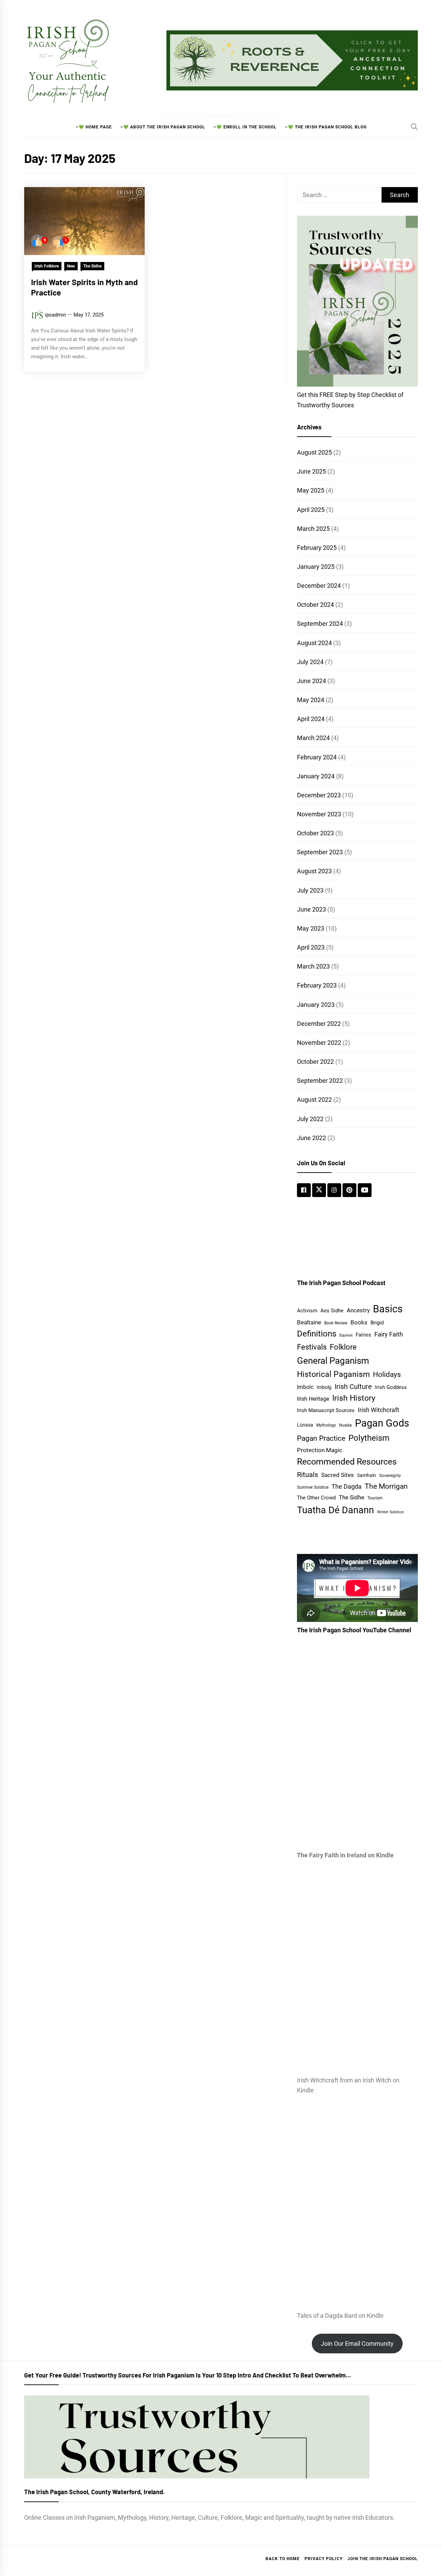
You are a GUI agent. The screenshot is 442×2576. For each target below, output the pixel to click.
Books (359, 1322)
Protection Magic (320, 1450)
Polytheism (369, 1438)
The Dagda (347, 1487)
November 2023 (319, 814)
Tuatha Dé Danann (335, 1510)
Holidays (387, 1374)
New (71, 266)
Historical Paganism (333, 1374)
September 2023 (320, 852)
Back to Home (283, 2559)
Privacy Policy (324, 2559)
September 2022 (320, 1081)
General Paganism (333, 1361)
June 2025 (311, 471)
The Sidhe (92, 266)
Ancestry (358, 1310)
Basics (388, 1309)
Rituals (308, 1475)
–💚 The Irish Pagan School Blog (326, 127)
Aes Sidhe (332, 1311)
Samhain (367, 1475)
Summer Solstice (313, 1487)
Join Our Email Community (357, 2344)
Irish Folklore (47, 266)
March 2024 (313, 738)
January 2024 (316, 776)
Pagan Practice (321, 1438)
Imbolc (305, 1387)
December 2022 (319, 1024)
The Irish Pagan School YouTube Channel (354, 1630)
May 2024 (311, 700)
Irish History (354, 1398)
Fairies (363, 1335)
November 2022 (319, 1043)
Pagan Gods (382, 1423)
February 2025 (317, 548)
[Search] (414, 127)
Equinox (346, 1335)
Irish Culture (353, 1387)
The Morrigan (386, 1486)
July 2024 (310, 662)
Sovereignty (390, 1475)
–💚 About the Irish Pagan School (163, 127)
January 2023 (316, 1005)
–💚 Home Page (94, 127)
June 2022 (311, 1138)
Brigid (377, 1323)
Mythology (326, 1425)
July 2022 (310, 1119)
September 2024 (320, 624)
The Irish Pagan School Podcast (341, 1283)
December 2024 (319, 586)
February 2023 (317, 985)
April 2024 (311, 719)
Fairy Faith (389, 1334)
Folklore (343, 1347)
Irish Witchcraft (378, 1410)
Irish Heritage (313, 1399)
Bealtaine (309, 1322)
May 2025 (311, 490)
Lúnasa (305, 1425)
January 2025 (316, 567)
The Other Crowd (316, 1498)
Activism (307, 1311)
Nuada (345, 1425)
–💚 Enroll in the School (245, 127)
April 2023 (311, 947)
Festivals (312, 1347)
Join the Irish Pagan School (383, 2559)
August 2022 (314, 1100)
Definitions (317, 1334)
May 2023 (311, 928)
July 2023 (310, 890)
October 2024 (315, 605)
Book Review (336, 1323)
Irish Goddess (391, 1387)
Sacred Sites (338, 1475)
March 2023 (313, 966)
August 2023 (314, 871)
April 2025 (311, 510)
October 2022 (315, 1062)
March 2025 (313, 529)
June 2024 (311, 681)
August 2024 (314, 643)
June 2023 (311, 909)
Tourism (375, 1498)
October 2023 (315, 833)
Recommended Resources (347, 1462)
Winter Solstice (390, 1512)
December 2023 (319, 795)
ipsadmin (55, 315)
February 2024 (317, 757)
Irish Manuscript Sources (326, 1410)
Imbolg (324, 1387)
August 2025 (314, 452)
